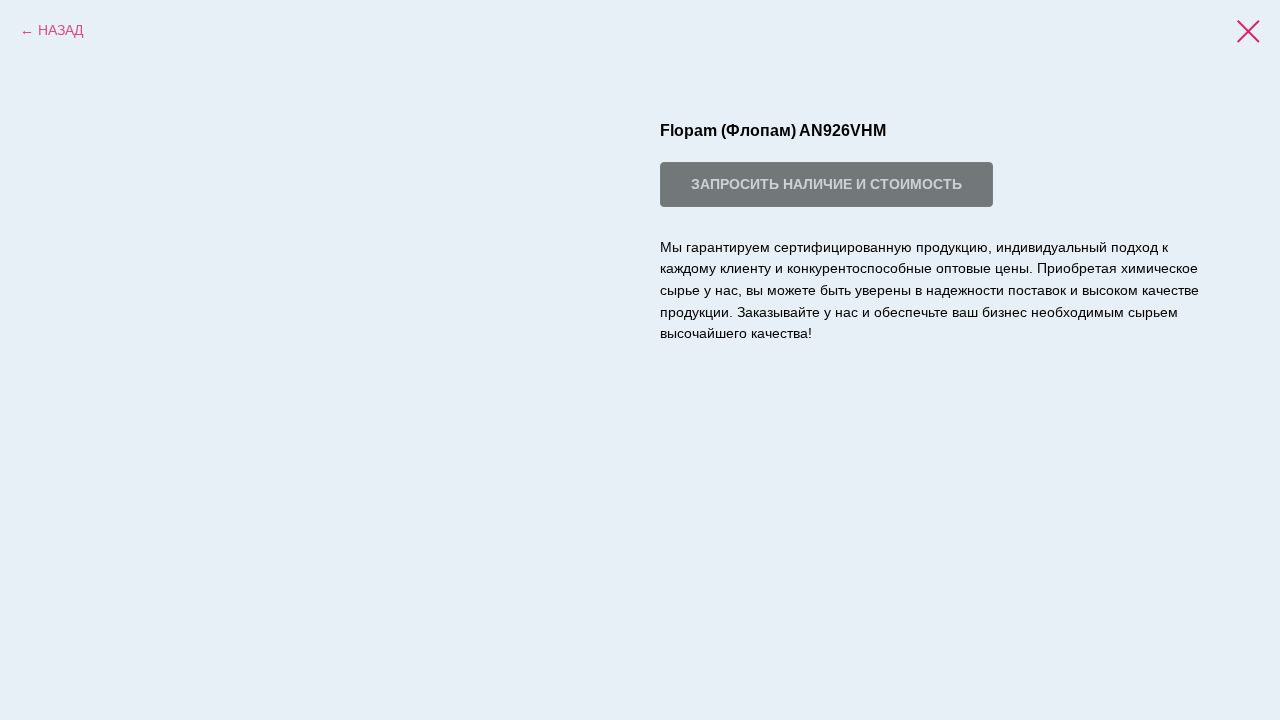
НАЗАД (60, 30)
